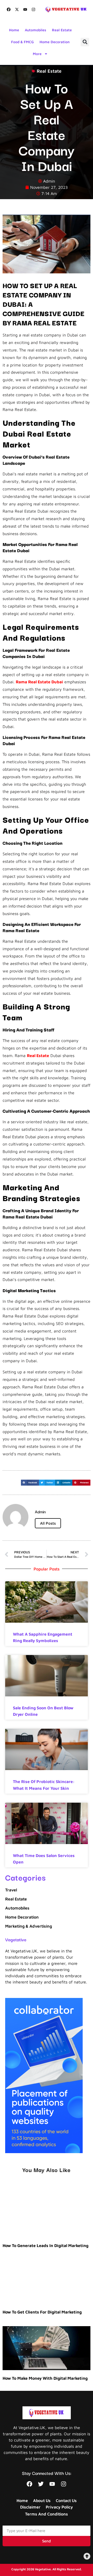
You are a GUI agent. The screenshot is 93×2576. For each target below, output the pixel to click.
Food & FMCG (22, 42)
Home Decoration (55, 42)
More (37, 54)
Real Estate (62, 30)
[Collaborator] (44, 2152)
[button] (85, 42)
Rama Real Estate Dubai (39, 682)
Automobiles (36, 30)
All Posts (48, 1523)
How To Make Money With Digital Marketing (45, 2378)
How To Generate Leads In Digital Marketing (45, 2245)
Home (14, 30)
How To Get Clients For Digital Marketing (42, 2312)
